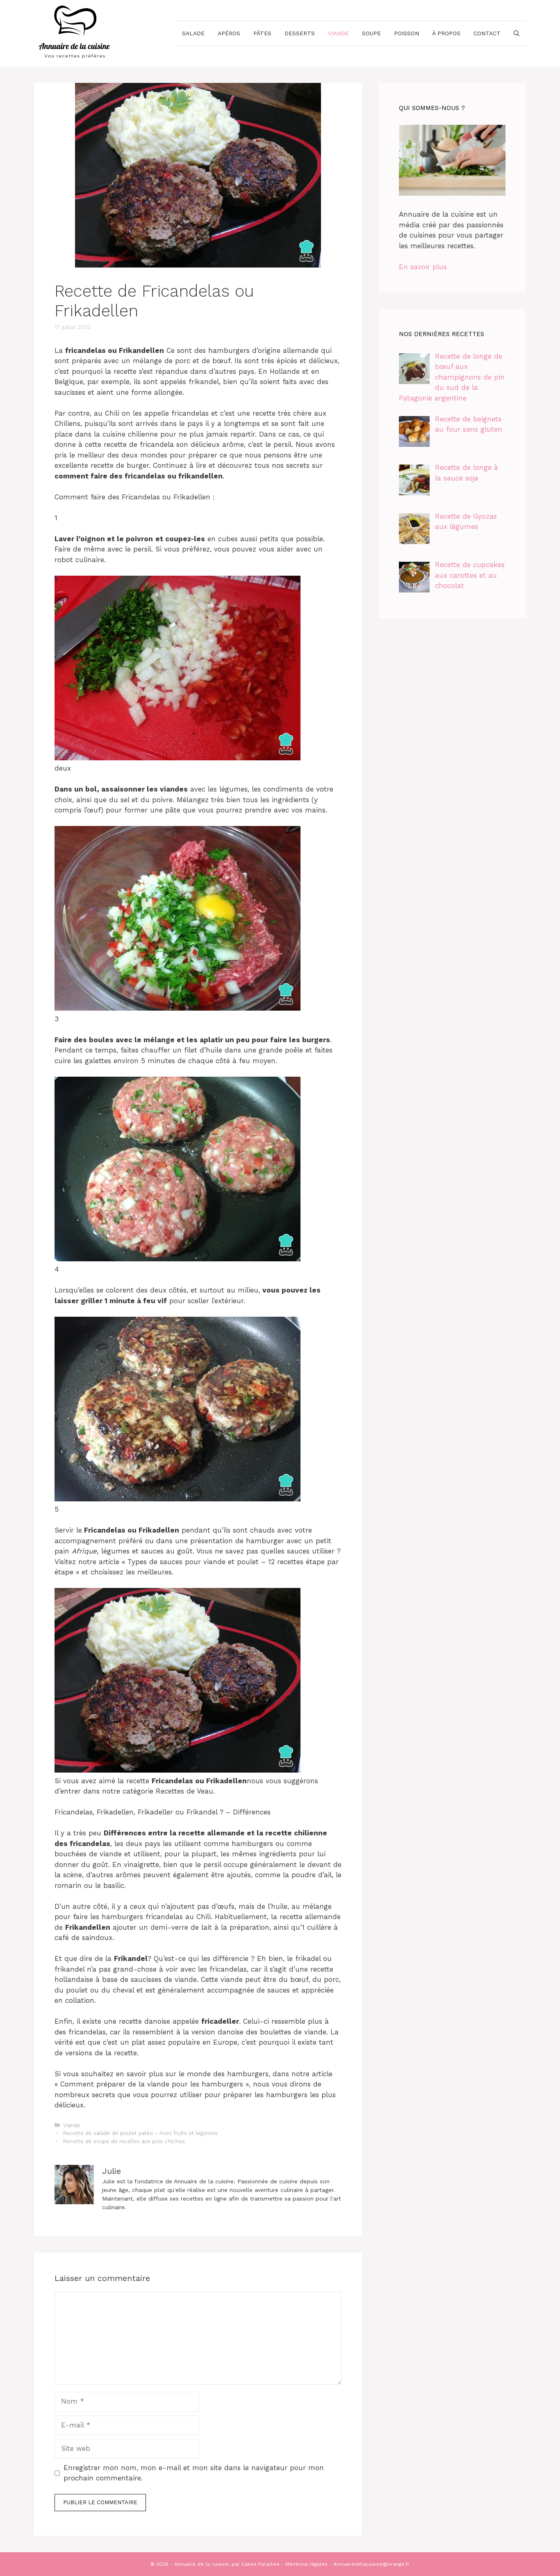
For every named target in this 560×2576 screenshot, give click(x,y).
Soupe (371, 33)
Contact (487, 33)
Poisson (406, 33)
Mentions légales (306, 2564)
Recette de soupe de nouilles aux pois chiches (124, 2141)
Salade (193, 33)
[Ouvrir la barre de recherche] (517, 33)
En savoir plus (423, 267)
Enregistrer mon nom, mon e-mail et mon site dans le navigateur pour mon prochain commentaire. (194, 2473)
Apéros (229, 33)
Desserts (300, 33)
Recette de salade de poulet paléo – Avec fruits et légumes (140, 2133)
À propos (446, 33)
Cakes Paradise (261, 2564)
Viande (338, 33)
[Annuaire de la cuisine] (75, 32)
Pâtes (262, 33)
